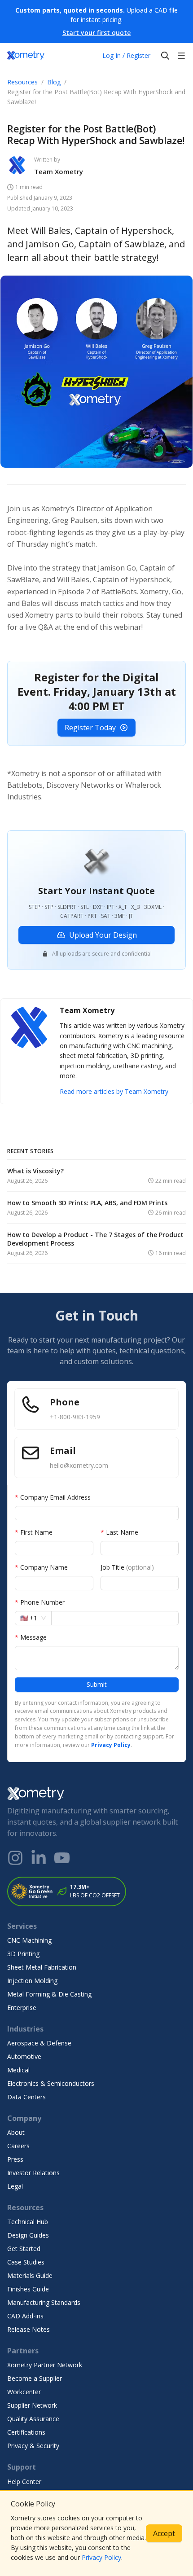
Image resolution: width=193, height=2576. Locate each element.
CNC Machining (29, 1940)
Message (31, 1637)
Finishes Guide (28, 2289)
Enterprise (22, 2008)
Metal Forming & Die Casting (49, 1994)
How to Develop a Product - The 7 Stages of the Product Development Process (95, 1239)
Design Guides (28, 2235)
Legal (15, 2186)
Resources (22, 82)
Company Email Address (53, 1497)
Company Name (41, 1567)
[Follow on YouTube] (62, 1858)
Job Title (127, 1567)
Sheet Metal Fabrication (42, 1967)
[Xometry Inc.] (96, 1794)
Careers (18, 2146)
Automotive (24, 2056)
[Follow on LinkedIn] (39, 1858)
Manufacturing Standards (44, 2302)
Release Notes (29, 2329)
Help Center (24, 2482)
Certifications (26, 2432)
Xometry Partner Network (45, 2365)
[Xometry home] (26, 56)
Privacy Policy (101, 2557)
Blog (54, 82)
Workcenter (24, 2392)
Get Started (24, 2249)
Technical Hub (28, 2222)
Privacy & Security (33, 2446)
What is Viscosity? (35, 1171)
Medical (18, 2070)
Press (15, 2159)
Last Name (119, 1532)
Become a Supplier (35, 2378)
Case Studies (26, 2262)
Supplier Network (32, 2405)
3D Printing (23, 1954)
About (16, 2132)
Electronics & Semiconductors (51, 2083)
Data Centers (26, 2097)
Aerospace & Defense (39, 2043)
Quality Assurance (33, 2419)
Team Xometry (59, 171)
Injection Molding (32, 1981)
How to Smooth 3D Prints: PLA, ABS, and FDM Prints (87, 1203)
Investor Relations (33, 2173)
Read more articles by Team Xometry (114, 1091)
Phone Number (40, 1602)
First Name (34, 1532)
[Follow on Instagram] (15, 1858)
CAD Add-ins (25, 2316)
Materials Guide (30, 2275)
